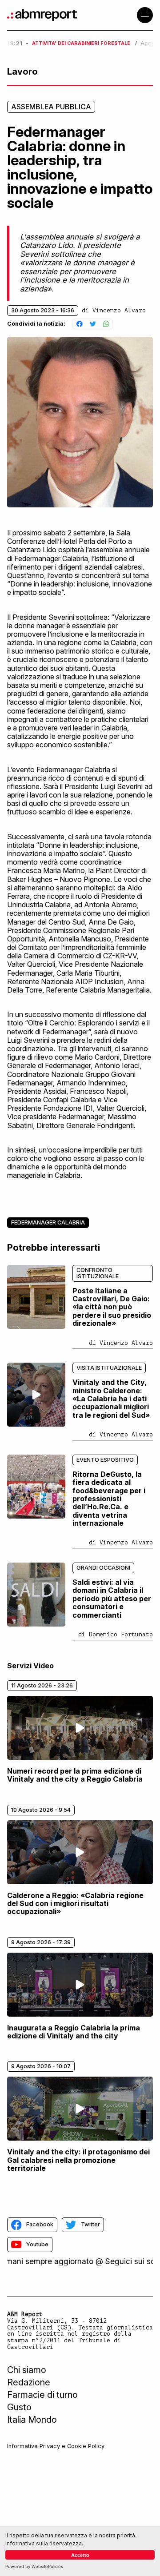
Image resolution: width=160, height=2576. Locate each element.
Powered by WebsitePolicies (34, 2566)
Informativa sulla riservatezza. (44, 2543)
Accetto (80, 2555)
